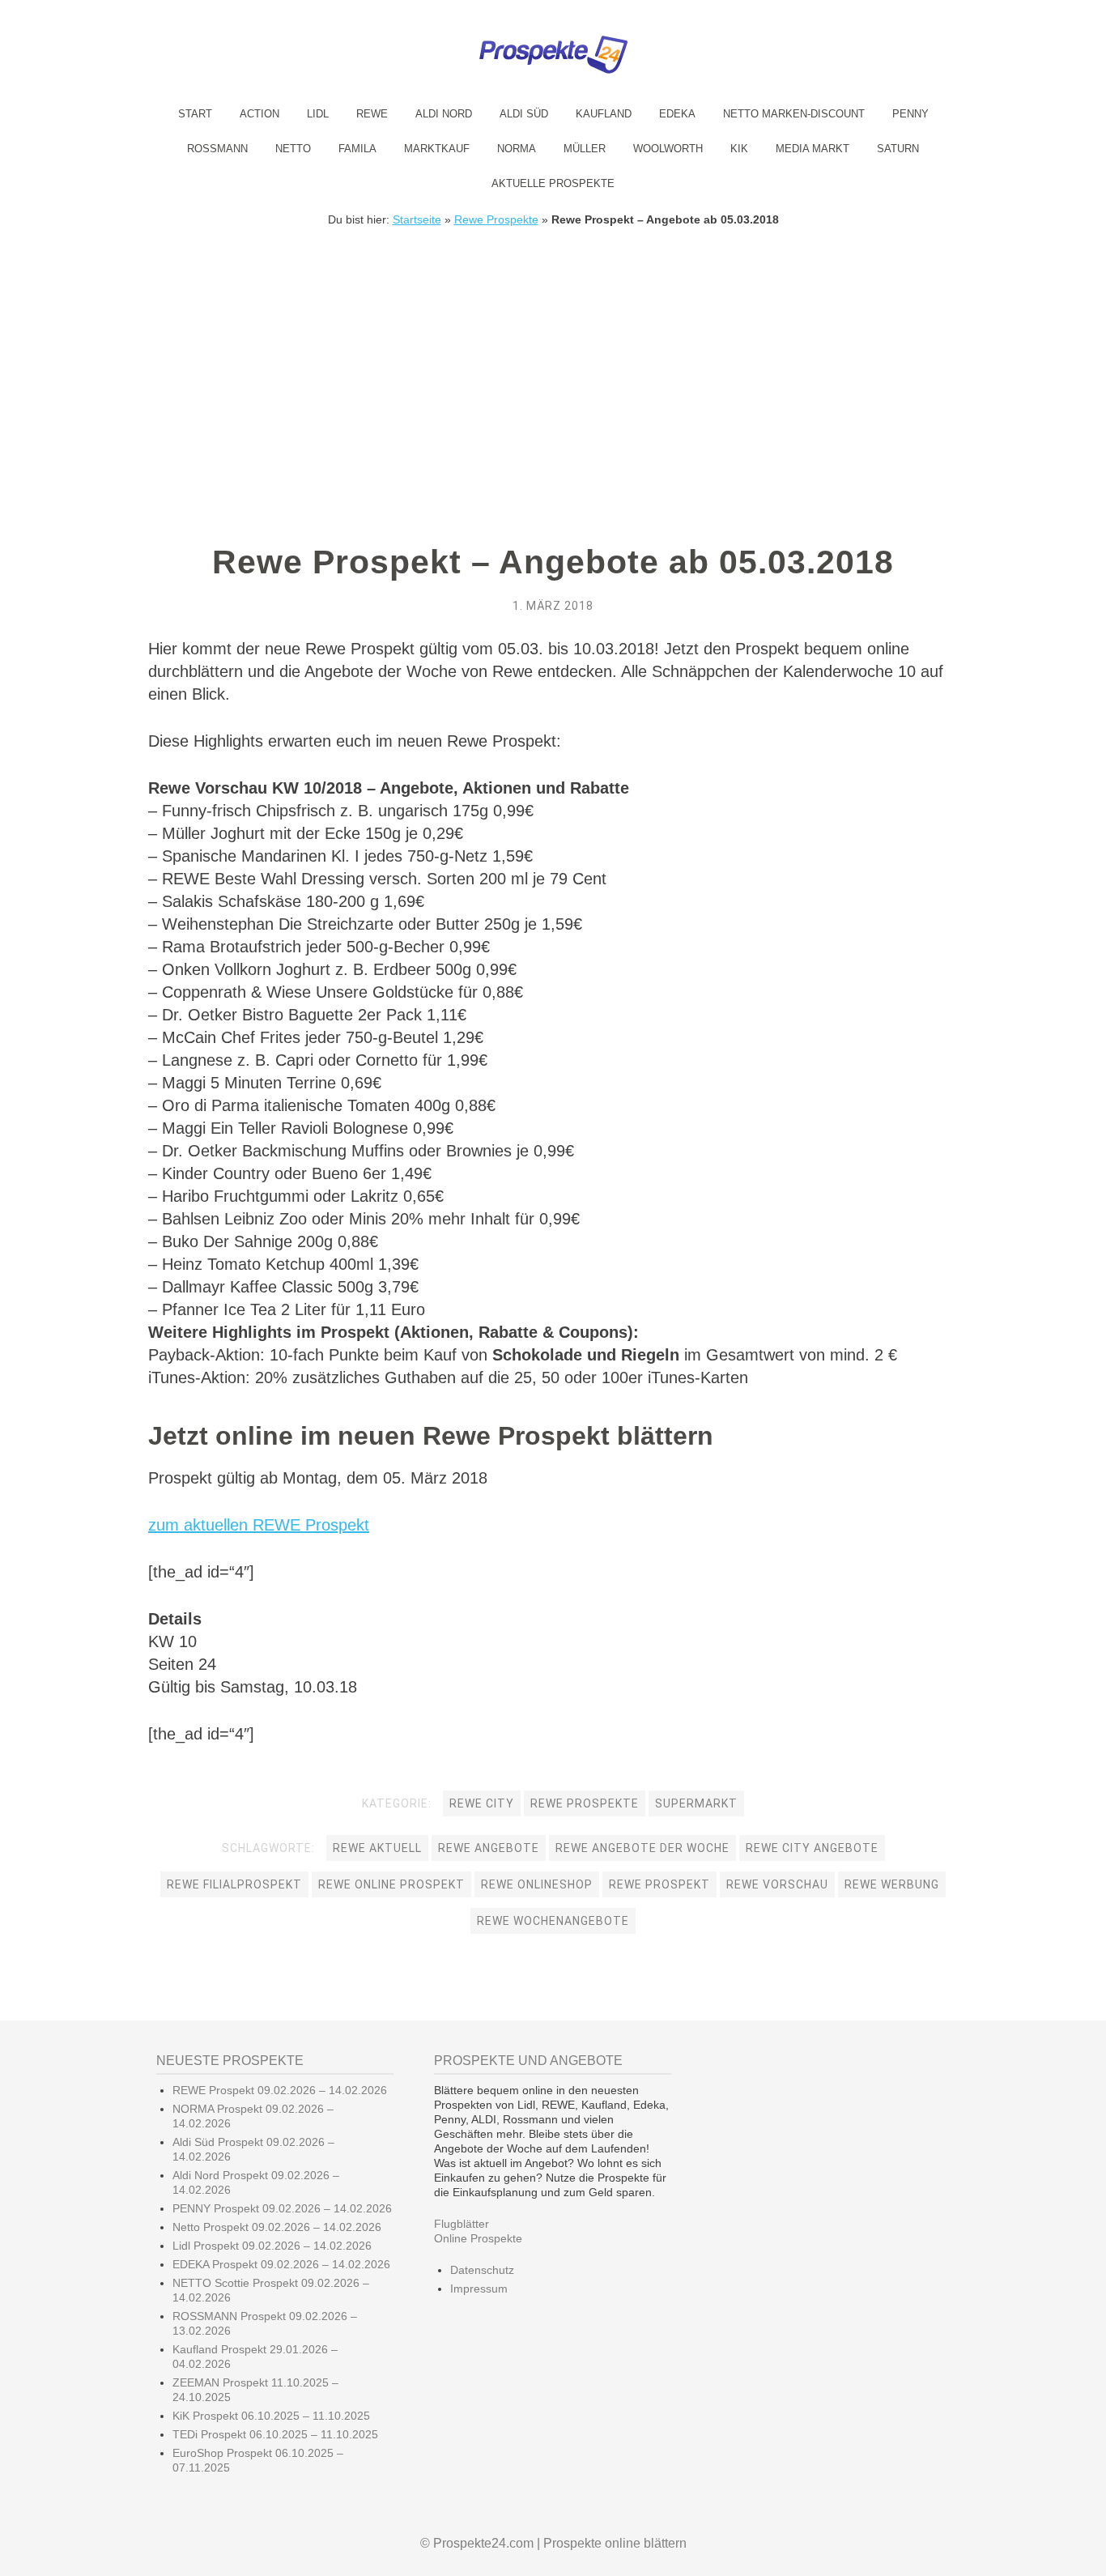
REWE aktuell (377, 1848)
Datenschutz (482, 2270)
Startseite (417, 219)
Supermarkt (696, 1803)
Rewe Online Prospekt (391, 1884)
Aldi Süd (524, 114)
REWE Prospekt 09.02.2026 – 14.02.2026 (280, 2090)
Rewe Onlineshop (537, 1884)
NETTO (293, 149)
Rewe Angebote (489, 1848)
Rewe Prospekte (496, 219)
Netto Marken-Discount (794, 114)
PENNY (910, 114)
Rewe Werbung (892, 1884)
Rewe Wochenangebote (553, 1921)
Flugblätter (462, 2224)
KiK (739, 149)
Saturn (898, 149)
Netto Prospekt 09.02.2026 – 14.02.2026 (277, 2227)
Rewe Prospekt (659, 1884)
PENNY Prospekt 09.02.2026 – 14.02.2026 (282, 2208)
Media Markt (812, 149)
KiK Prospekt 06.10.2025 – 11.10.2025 (271, 2416)
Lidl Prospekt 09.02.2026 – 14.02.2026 (272, 2246)
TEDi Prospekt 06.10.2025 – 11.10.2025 (275, 2434)
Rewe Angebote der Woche (642, 1848)
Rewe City (482, 1803)
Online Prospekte (478, 2238)
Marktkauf (437, 149)
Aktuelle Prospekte (553, 183)
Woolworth (668, 149)
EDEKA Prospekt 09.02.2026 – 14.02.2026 (281, 2264)
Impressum (479, 2289)
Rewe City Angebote (812, 1848)
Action (259, 114)
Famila (357, 149)
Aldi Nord (444, 114)
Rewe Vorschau (777, 1884)
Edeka (677, 114)
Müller (585, 149)
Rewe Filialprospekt (234, 1884)
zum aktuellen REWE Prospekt (259, 1525)
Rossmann (217, 149)
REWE (372, 114)
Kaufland (604, 114)
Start (195, 114)
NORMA (517, 149)
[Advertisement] (553, 347)
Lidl (318, 114)
